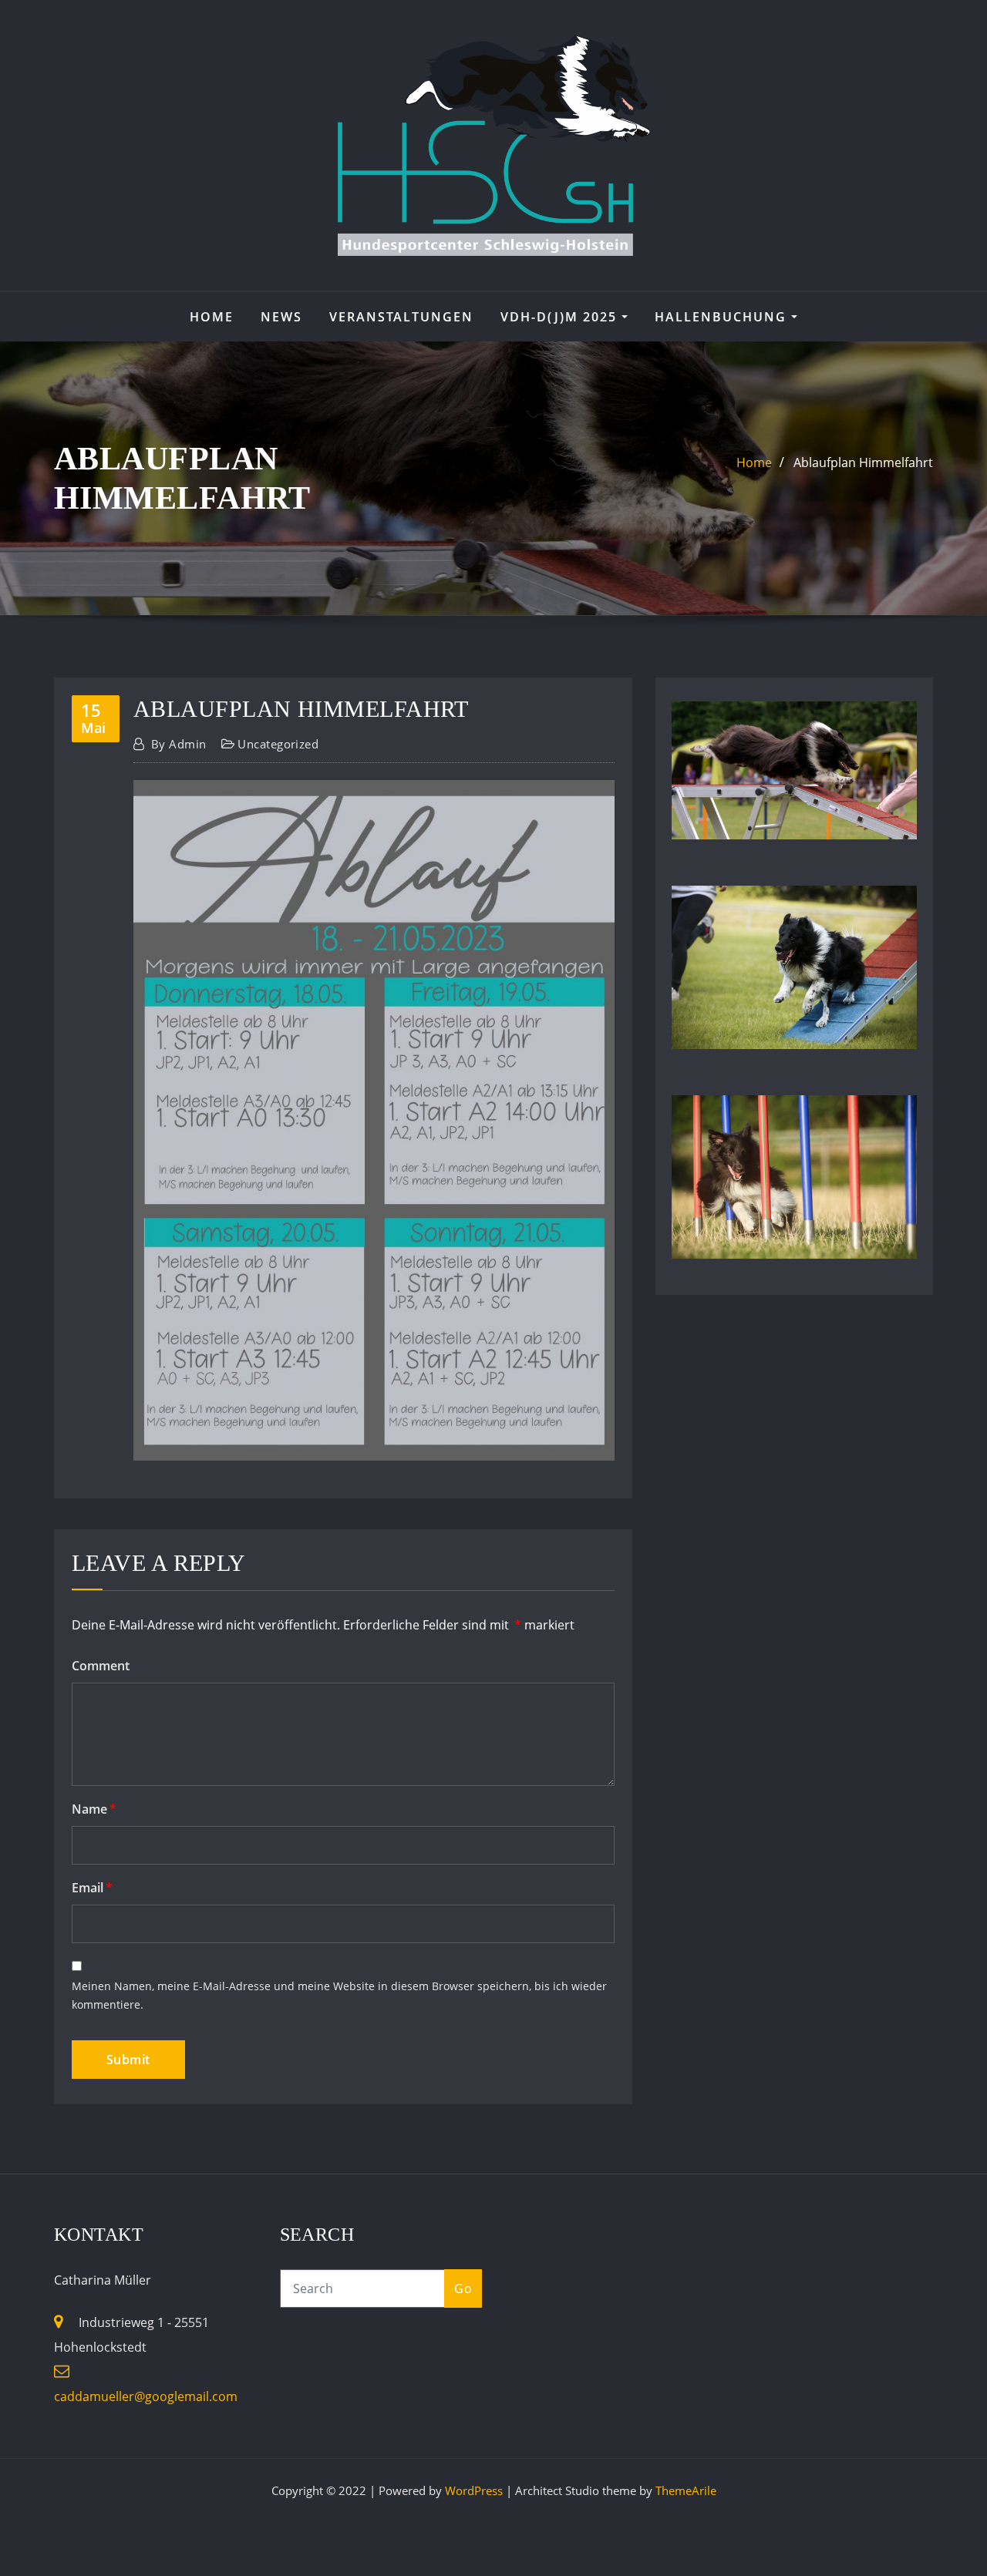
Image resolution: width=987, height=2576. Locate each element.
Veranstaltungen (401, 317)
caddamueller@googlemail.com (146, 2396)
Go (463, 2288)
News (281, 317)
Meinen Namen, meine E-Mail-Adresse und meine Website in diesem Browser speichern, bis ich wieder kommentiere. (339, 1996)
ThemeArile (686, 2490)
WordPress (474, 2490)
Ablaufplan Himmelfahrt (863, 462)
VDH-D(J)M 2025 (561, 317)
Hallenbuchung (723, 317)
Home (212, 317)
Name (94, 1809)
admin (179, 744)
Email (92, 1888)
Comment (101, 1666)
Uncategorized (278, 744)
